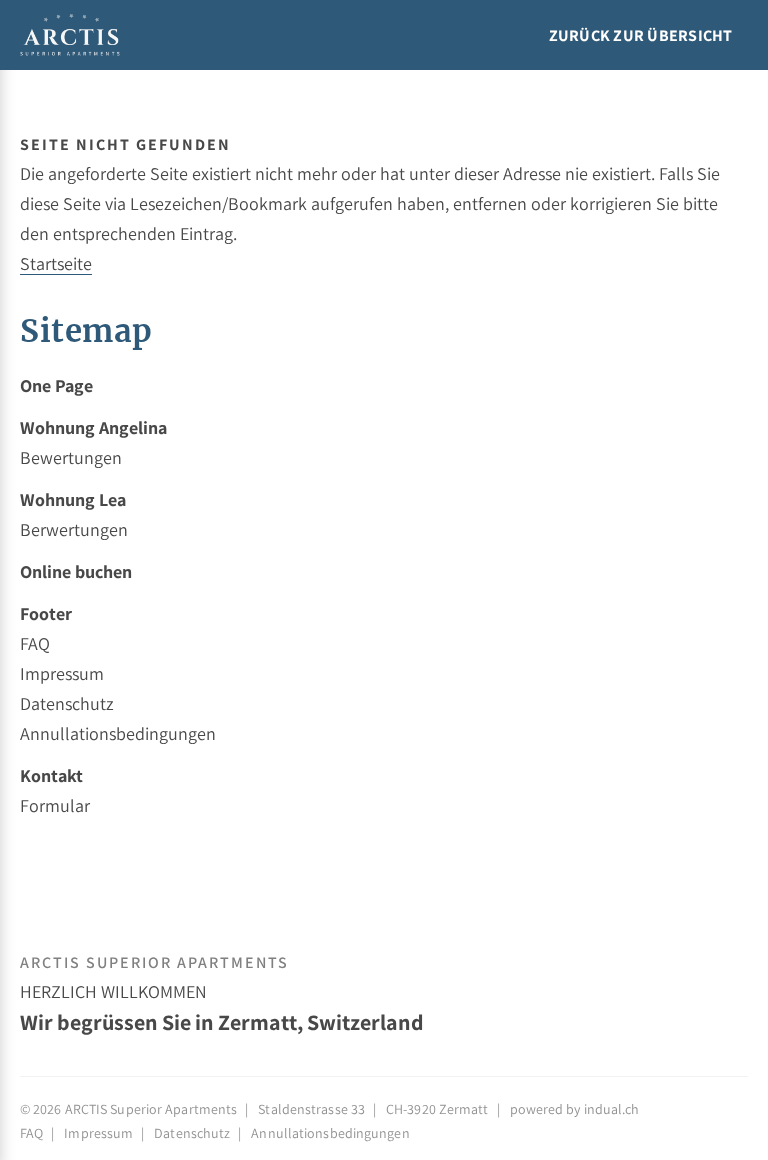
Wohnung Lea (73, 499)
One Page (56, 385)
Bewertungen (71, 457)
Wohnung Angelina (93, 427)
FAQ (35, 643)
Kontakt (51, 775)
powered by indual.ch (575, 1109)
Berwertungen (74, 529)
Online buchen (76, 571)
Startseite (56, 263)
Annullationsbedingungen (118, 733)
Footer (46, 613)
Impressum (62, 673)
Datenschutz (67, 703)
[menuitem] (384, 386)
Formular (55, 805)
